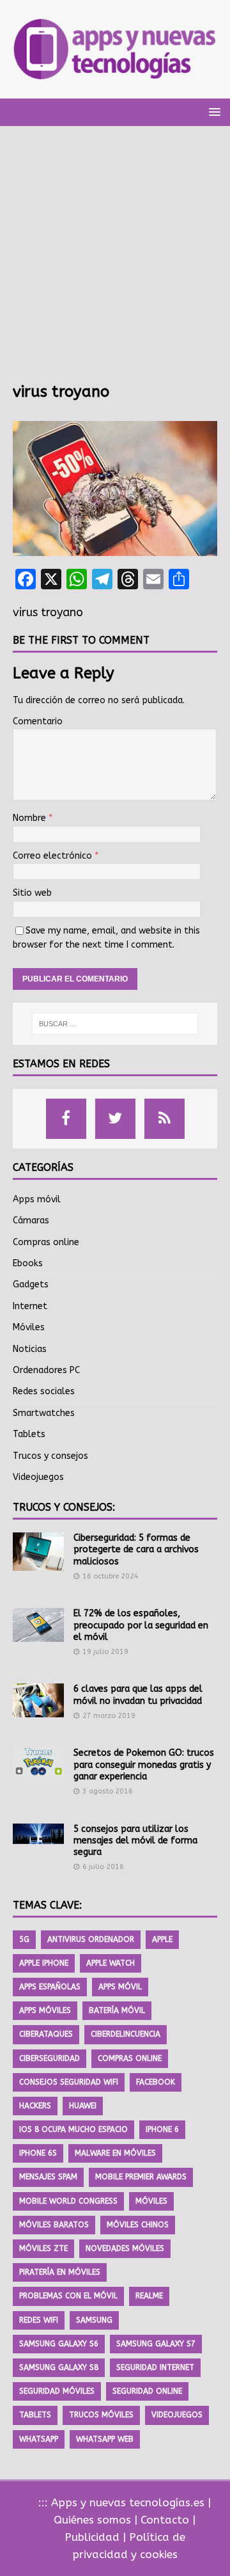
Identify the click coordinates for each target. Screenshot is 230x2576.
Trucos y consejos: (64, 1507)
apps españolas (50, 1987)
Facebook (156, 2082)
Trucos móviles (101, 2415)
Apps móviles (45, 2010)
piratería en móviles (60, 2272)
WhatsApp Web (105, 2439)
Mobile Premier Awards (141, 2177)
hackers (35, 2106)
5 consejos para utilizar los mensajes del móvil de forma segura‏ (135, 1841)
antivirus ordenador (91, 1939)
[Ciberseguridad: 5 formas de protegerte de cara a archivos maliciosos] (38, 1552)
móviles (151, 2201)
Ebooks (28, 1263)
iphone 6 (162, 2129)
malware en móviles (115, 2153)
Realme (149, 2296)
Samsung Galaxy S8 (59, 2367)
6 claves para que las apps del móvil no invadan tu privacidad (138, 1695)
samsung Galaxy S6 (59, 2344)
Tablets (29, 1434)
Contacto (165, 2520)
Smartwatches (44, 1413)
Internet (30, 1306)
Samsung (94, 2320)
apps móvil (120, 1987)
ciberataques (46, 2034)
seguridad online (147, 2391)
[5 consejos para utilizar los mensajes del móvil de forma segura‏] (38, 1834)
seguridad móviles (57, 2391)
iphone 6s (38, 2153)
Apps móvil (37, 1199)
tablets (35, 2415)
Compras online (46, 1242)
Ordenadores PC (46, 1370)
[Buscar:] (115, 1024)
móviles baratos (54, 2225)
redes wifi (39, 2320)
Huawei (83, 2106)
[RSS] (165, 1119)
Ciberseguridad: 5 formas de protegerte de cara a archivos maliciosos (136, 1549)
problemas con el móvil (68, 2296)
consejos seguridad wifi (69, 2082)
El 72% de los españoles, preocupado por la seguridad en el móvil (141, 1625)
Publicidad (92, 2537)
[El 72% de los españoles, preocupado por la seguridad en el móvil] (38, 1625)
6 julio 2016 (103, 1867)
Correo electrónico (54, 856)
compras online (130, 2058)
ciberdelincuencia (126, 2034)
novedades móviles (125, 2248)
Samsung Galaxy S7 (156, 2344)
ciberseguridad (50, 2058)
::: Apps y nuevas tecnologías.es (121, 2502)
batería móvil (117, 2010)
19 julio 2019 (105, 1652)
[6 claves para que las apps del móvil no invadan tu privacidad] (38, 1700)
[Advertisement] (115, 260)
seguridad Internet (155, 2367)
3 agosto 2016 (108, 1791)
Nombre (31, 818)
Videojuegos (38, 1477)
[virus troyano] (115, 548)
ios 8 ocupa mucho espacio (73, 2129)
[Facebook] (66, 1119)
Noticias (30, 1349)
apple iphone (44, 1963)
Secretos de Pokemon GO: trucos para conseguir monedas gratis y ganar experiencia (144, 1764)
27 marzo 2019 (109, 1716)
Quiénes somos (92, 2520)
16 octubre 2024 (111, 1576)
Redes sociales (44, 1391)
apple (162, 1939)
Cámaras (31, 1220)
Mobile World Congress (68, 2201)
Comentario (38, 721)
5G (24, 1939)
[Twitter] (115, 1119)
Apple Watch (111, 1963)
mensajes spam (48, 2177)
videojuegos (177, 2415)
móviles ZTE (43, 2248)
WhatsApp (39, 2439)
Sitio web (32, 893)
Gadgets (31, 1284)
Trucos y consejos (50, 1456)
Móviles (29, 1327)
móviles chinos (138, 2225)
